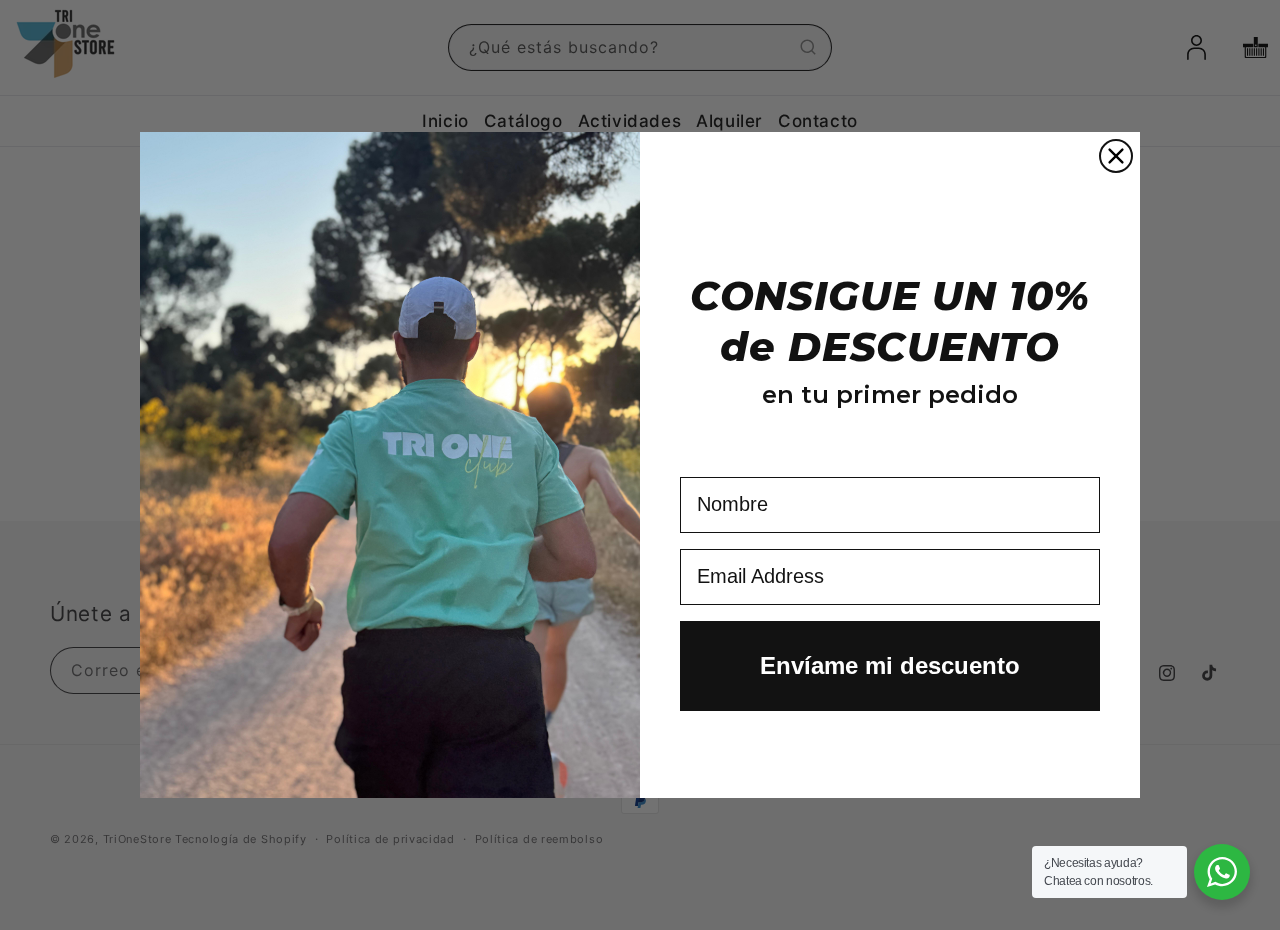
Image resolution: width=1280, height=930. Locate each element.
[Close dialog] (1116, 156)
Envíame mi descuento (890, 665)
